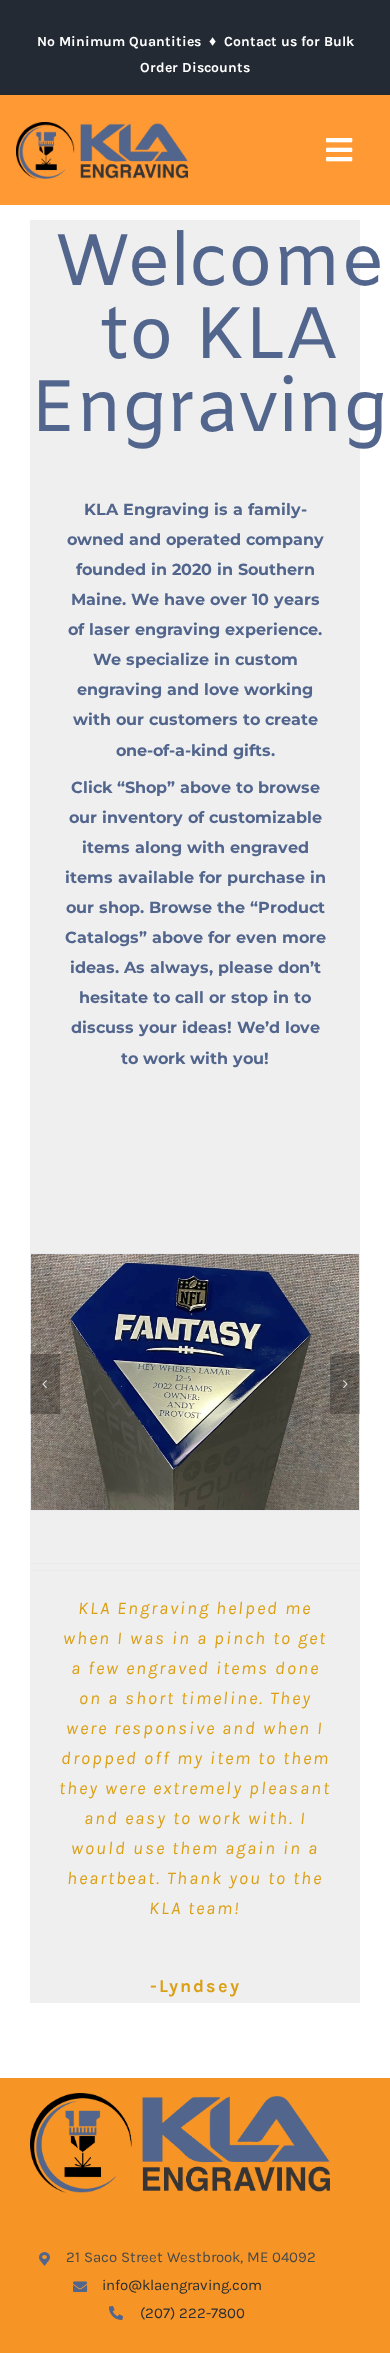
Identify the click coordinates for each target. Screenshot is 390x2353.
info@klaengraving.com (182, 2285)
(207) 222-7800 (192, 2313)
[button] (45, 1384)
